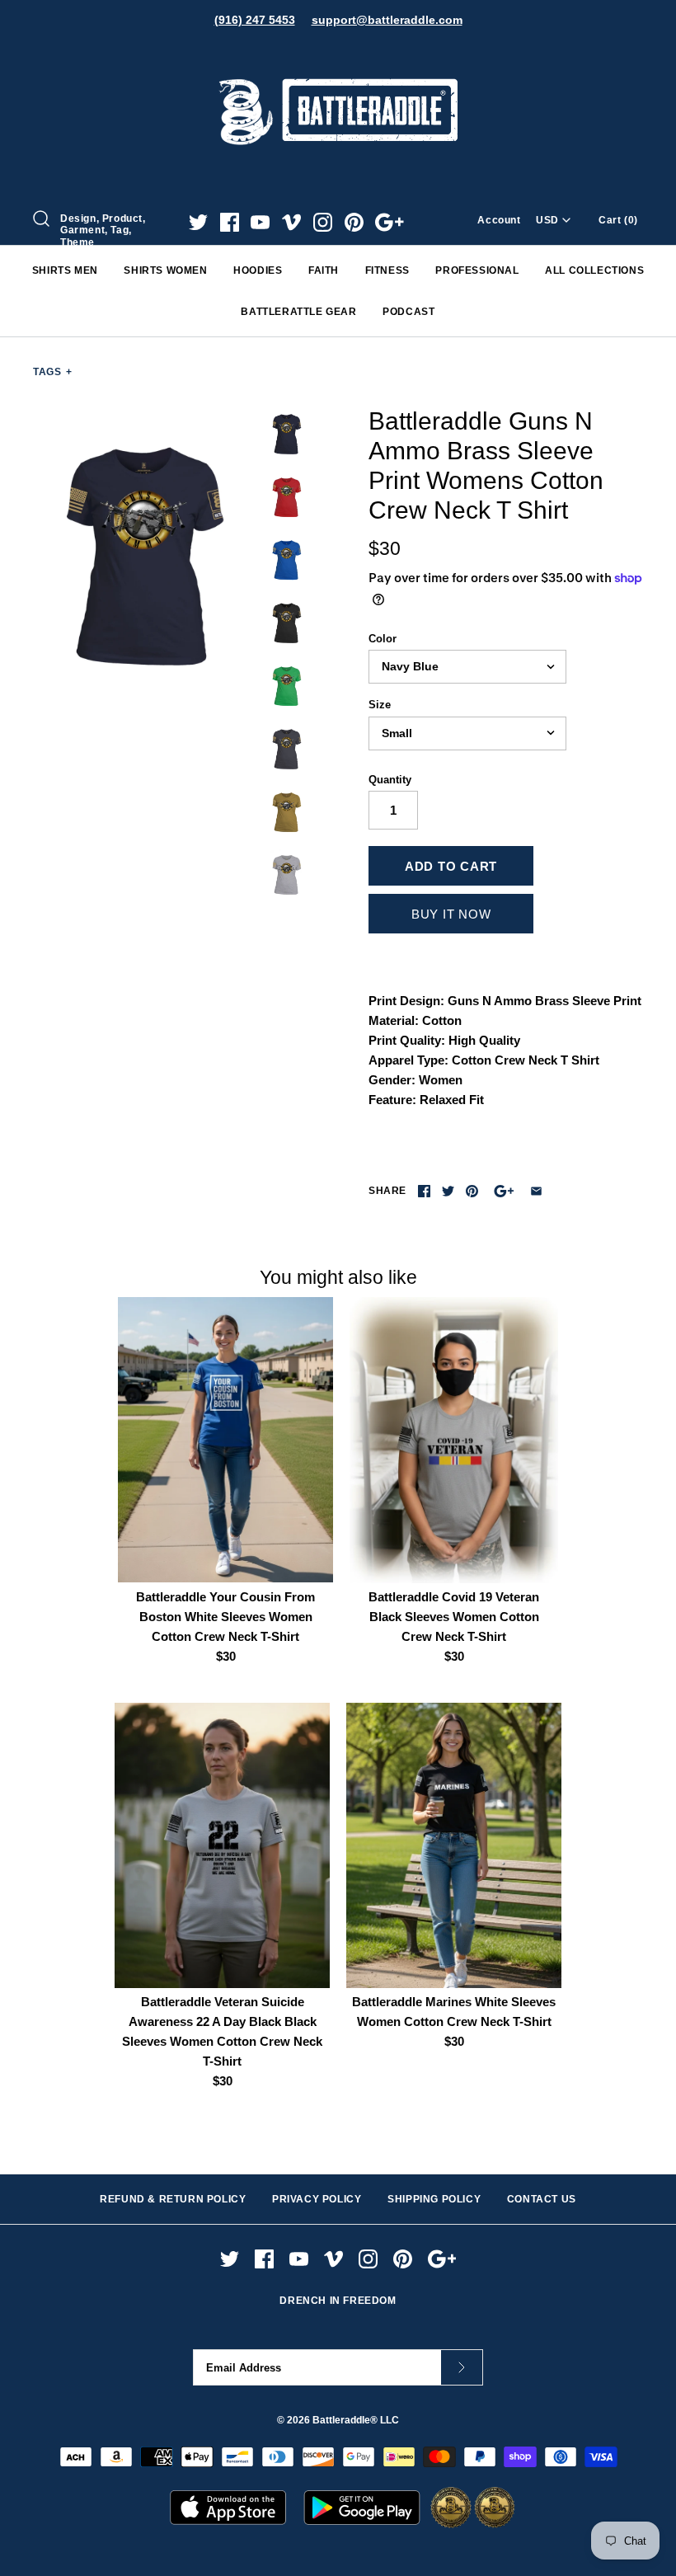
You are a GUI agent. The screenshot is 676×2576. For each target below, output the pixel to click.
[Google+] (390, 222)
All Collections (594, 270)
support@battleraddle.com (387, 20)
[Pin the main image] (472, 1191)
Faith (324, 270)
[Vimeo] (291, 222)
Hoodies (258, 270)
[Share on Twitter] (448, 1191)
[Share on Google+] (504, 1191)
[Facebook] (230, 222)
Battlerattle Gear (298, 312)
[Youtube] (260, 222)
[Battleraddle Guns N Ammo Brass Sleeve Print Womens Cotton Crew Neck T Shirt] (146, 556)
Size (380, 705)
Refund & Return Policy (173, 2199)
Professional (477, 270)
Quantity (390, 780)
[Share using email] (536, 1191)
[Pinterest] (354, 222)
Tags (53, 372)
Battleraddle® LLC (356, 2420)
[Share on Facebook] (424, 1191)
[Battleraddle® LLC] (338, 56)
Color (383, 639)
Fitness (387, 270)
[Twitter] (198, 222)
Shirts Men (65, 270)
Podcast (408, 312)
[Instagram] (323, 222)
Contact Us (542, 2199)
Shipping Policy (434, 2199)
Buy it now (451, 914)
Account (499, 220)
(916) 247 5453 (255, 20)
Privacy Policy (317, 2199)
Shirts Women (165, 270)
